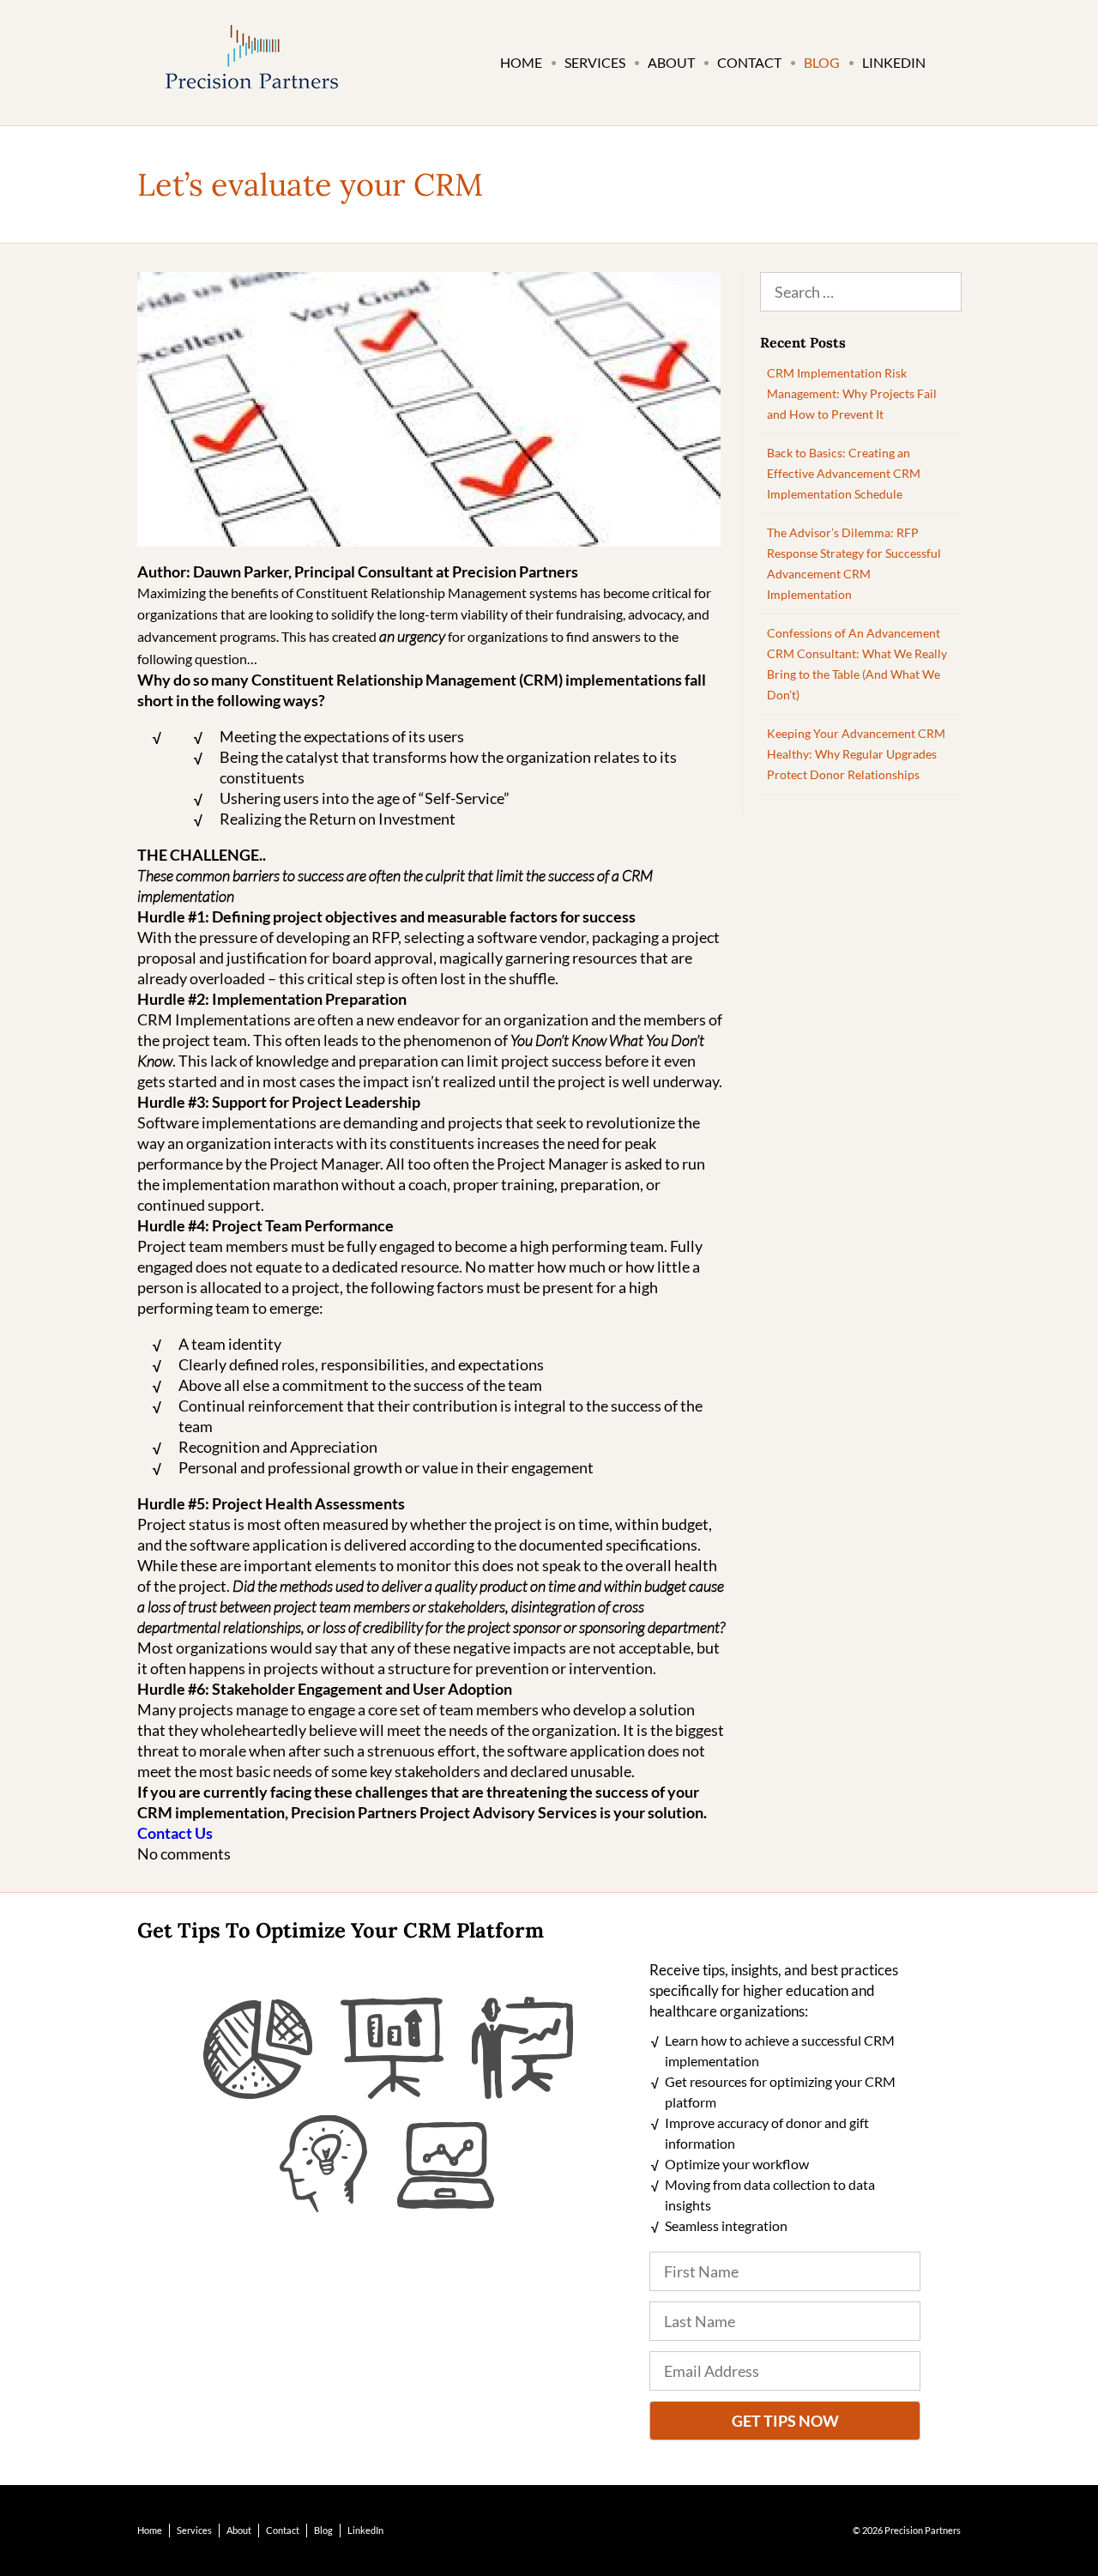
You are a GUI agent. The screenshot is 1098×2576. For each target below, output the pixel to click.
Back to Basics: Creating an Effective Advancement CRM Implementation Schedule (844, 473)
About (671, 62)
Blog (822, 62)
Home (521, 62)
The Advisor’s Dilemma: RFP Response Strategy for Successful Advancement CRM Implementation (854, 563)
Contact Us (175, 1833)
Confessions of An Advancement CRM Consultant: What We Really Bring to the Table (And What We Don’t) (857, 664)
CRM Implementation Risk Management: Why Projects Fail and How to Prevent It (852, 393)
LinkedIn (894, 62)
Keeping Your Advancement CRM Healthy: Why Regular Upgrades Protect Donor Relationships (856, 754)
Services (595, 62)
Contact (749, 62)
